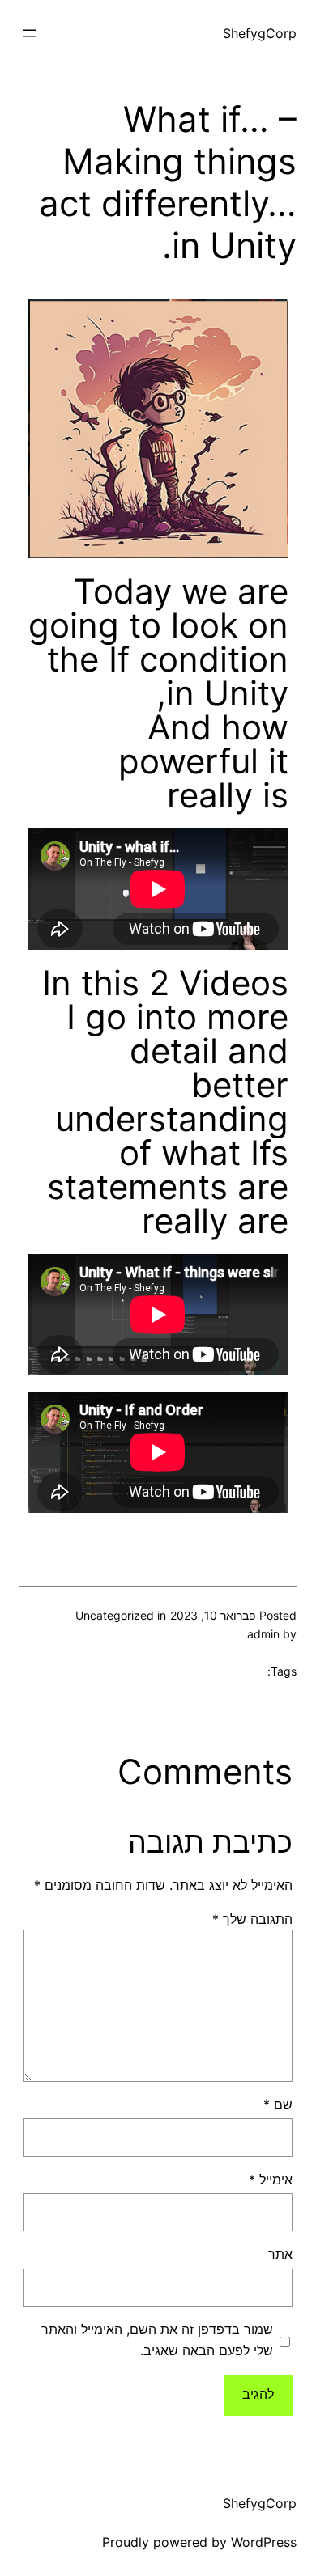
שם (278, 2104)
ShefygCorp (260, 33)
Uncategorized (115, 1615)
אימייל (271, 2180)
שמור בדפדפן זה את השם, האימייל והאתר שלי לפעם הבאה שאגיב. (157, 2340)
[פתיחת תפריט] (29, 33)
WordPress (264, 2542)
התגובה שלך (252, 1919)
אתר (280, 2254)
